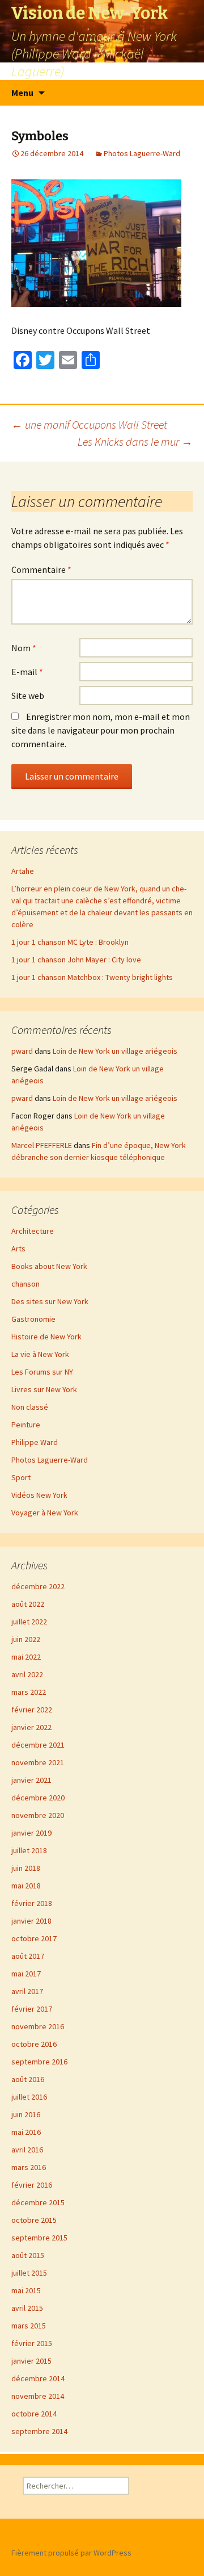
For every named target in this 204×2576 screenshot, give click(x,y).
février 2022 (32, 1710)
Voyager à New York (45, 1513)
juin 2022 (26, 1639)
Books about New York (49, 1266)
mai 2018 (26, 1886)
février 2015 (32, 2343)
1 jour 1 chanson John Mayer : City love (76, 960)
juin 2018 (26, 1868)
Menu (22, 93)
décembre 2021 (38, 1745)
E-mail (27, 672)
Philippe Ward (35, 1442)
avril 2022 (27, 1674)
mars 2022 (29, 1692)
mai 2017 (26, 1974)
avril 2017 (27, 1991)
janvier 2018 (31, 1921)
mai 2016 (26, 2132)
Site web (28, 696)
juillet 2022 (29, 1622)
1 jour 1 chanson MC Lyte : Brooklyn (70, 942)
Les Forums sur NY (42, 1372)
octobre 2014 (34, 2414)
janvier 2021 (31, 1780)
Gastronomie (33, 1319)
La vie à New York (40, 1354)
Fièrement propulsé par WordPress (71, 2553)
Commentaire (41, 569)
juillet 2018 (29, 1850)
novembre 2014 (38, 2396)
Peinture (26, 1425)
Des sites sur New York (50, 1301)
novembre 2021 (38, 1762)
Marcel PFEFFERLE (42, 1145)
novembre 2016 (38, 2026)
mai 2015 (26, 2290)
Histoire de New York (46, 1337)
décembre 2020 (38, 1798)
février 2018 (32, 1903)
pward (22, 1051)
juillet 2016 (29, 2097)
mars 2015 (29, 2326)
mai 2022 (26, 1657)
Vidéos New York (39, 1495)
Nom (24, 648)
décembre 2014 (38, 2378)
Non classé (30, 1407)
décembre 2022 (38, 1586)
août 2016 (28, 2079)
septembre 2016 (39, 2062)
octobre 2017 (34, 1938)
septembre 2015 (39, 2238)
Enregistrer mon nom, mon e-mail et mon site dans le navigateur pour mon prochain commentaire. (101, 730)
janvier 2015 (31, 2361)
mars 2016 (29, 2167)
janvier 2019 (31, 1833)
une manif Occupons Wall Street (89, 424)
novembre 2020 (38, 1815)
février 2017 (32, 2009)
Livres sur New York (44, 1389)
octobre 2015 (34, 2220)
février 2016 (32, 2185)
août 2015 (28, 2255)
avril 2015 (27, 2308)
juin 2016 (26, 2114)
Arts (18, 1249)
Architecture (33, 1231)
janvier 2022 (31, 1727)
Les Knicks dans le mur (135, 441)
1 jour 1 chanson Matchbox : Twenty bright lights (92, 977)
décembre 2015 (38, 2202)
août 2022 (28, 1604)
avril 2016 (27, 2150)
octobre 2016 (34, 2044)
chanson (25, 1284)
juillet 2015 (29, 2273)
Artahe (23, 871)
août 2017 (28, 1956)
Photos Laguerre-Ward (142, 153)
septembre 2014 (39, 2431)
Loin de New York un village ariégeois (115, 1051)
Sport (21, 1477)
